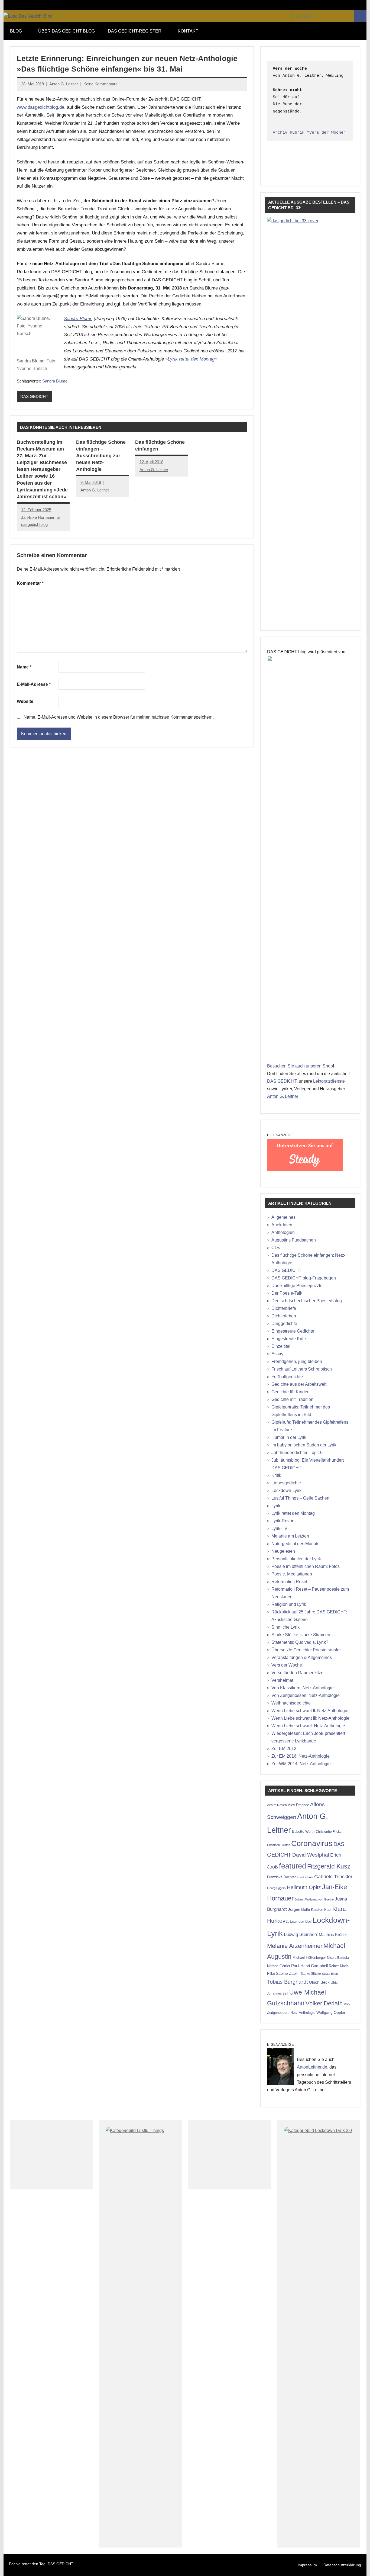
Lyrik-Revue (283, 1521)
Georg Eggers (276, 1888)
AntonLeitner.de (312, 2067)
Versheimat (282, 1680)
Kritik (276, 1475)
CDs (276, 1248)
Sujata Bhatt (330, 1974)
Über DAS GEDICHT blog (66, 31)
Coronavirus (312, 1843)
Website (25, 701)
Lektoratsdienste (329, 1081)
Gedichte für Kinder (290, 1392)
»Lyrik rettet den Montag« (191, 359)
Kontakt (188, 31)
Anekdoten (282, 1225)
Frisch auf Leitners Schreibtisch (302, 1369)
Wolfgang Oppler (331, 2012)
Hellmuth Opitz (304, 1887)
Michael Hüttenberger (309, 1958)
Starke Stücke (311, 1974)
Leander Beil (301, 1921)
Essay (277, 1354)
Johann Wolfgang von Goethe (314, 1899)
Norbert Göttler (279, 1966)
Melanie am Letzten (290, 1536)
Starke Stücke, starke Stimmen (301, 1635)
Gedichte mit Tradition (292, 1399)
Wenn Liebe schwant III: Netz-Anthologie (310, 1718)
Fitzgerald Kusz (329, 1866)
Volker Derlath (324, 2003)
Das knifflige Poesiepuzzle (297, 1286)
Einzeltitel (281, 1346)
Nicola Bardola (338, 1958)
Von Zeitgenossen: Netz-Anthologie (306, 1695)
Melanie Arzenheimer (295, 1946)
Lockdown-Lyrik (286, 1490)
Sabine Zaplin (288, 1974)
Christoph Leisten (279, 1845)
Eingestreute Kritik (289, 1339)
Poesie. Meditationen (292, 1574)
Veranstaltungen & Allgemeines (302, 1657)
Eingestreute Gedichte (293, 1331)
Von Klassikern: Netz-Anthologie (303, 1688)
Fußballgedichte (287, 1377)
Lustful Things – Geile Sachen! (301, 1498)
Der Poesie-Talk (287, 1293)
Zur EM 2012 (284, 1749)
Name (24, 667)
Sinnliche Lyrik (285, 1627)
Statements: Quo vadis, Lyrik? (300, 1642)
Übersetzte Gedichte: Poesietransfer (306, 1650)
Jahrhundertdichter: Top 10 (297, 1453)
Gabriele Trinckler (333, 1876)
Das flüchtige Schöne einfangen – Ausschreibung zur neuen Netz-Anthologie (101, 456)
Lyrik (276, 1506)
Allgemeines (283, 1217)
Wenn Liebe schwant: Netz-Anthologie (308, 1726)
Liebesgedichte (286, 1483)
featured (293, 1866)
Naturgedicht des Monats (295, 1544)
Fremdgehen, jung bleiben (297, 1361)
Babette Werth (303, 1831)
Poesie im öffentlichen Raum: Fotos (306, 1566)
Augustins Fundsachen (294, 1240)
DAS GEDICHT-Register (135, 31)
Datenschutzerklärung (342, 2565)
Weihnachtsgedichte (291, 1703)
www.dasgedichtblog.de (40, 107)
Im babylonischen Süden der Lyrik (304, 1445)
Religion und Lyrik (289, 1604)
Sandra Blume (78, 319)
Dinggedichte (284, 1324)
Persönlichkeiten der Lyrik (296, 1559)
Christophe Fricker (329, 1832)
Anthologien (283, 1232)
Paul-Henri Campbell (309, 1966)
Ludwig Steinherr (301, 1935)
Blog (16, 31)
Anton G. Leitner (64, 84)
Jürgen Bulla (299, 1909)
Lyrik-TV (279, 1528)
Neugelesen (283, 1551)
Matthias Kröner (333, 1935)
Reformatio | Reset (289, 1582)
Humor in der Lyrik (289, 1437)
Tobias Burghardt (288, 1982)
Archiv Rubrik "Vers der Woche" (309, 133)
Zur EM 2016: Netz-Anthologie (301, 1756)
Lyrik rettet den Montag (293, 1513)
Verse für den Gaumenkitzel (298, 1673)
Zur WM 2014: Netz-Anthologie (301, 1764)
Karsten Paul (321, 1910)
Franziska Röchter (281, 1877)
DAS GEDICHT (34, 396)
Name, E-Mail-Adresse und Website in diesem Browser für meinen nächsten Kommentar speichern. (119, 717)
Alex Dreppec (298, 1805)
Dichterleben (284, 1316)
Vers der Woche (287, 1665)
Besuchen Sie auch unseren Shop (300, 1066)
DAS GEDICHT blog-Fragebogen (304, 1278)
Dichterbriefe (284, 1308)
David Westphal (311, 1855)
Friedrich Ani (305, 1877)
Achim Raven (277, 1805)
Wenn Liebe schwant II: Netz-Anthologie (310, 1711)
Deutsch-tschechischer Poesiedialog (307, 1301)
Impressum (307, 2565)
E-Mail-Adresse (34, 684)
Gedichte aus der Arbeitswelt (299, 1384)
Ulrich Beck (319, 1982)
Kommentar (30, 583)
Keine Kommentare (100, 84)
